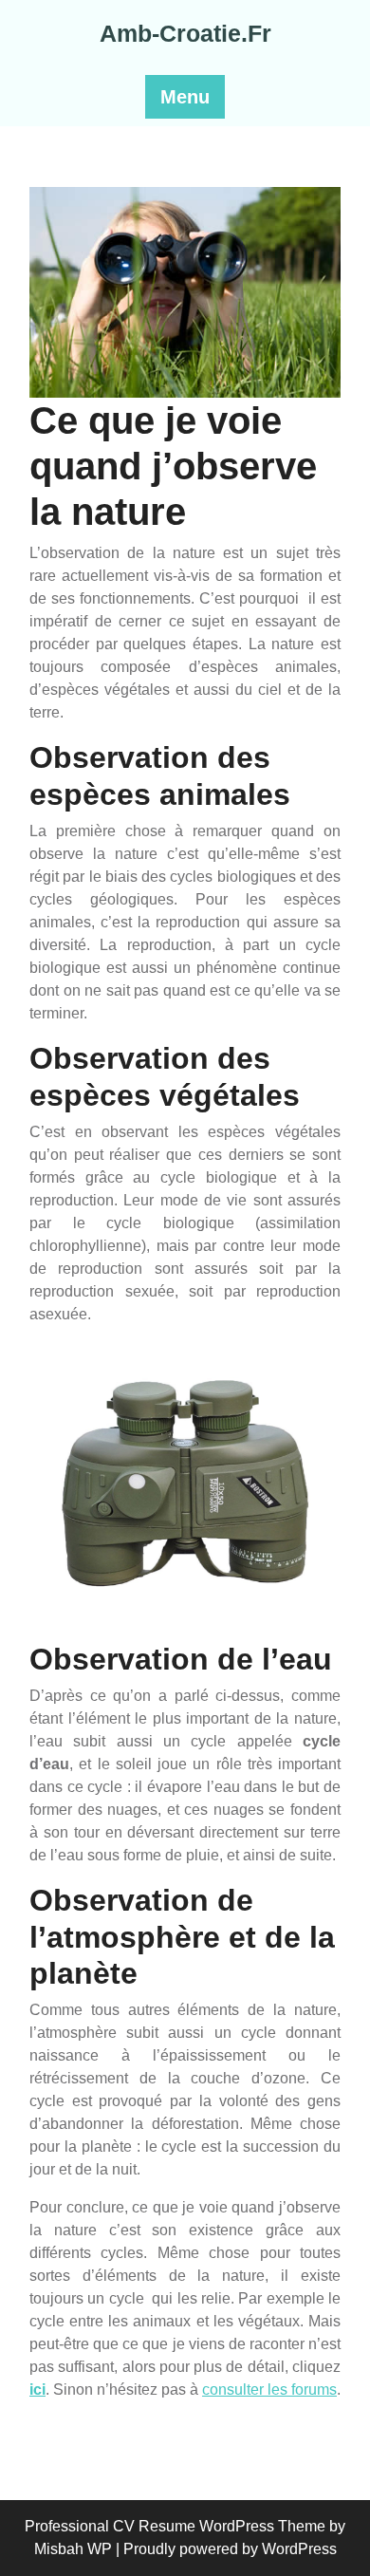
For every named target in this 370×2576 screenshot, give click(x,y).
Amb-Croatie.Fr (185, 33)
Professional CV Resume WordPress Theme (175, 2526)
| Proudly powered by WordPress (226, 2549)
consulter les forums (269, 2389)
